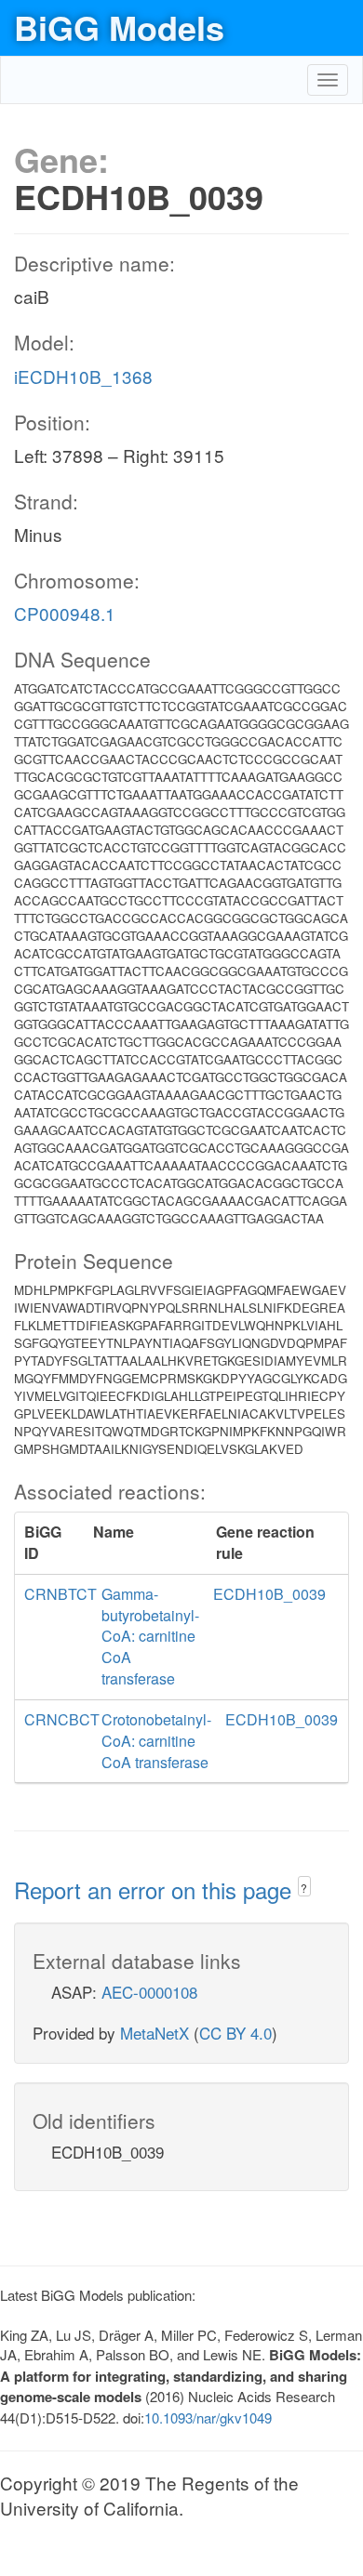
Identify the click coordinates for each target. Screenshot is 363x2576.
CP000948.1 (65, 613)
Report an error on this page (156, 1889)
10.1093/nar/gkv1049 (208, 2417)
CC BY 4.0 (235, 2033)
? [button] (304, 1888)
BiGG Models (119, 27)
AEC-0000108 (149, 1992)
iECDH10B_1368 (83, 376)
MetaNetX (155, 2033)
